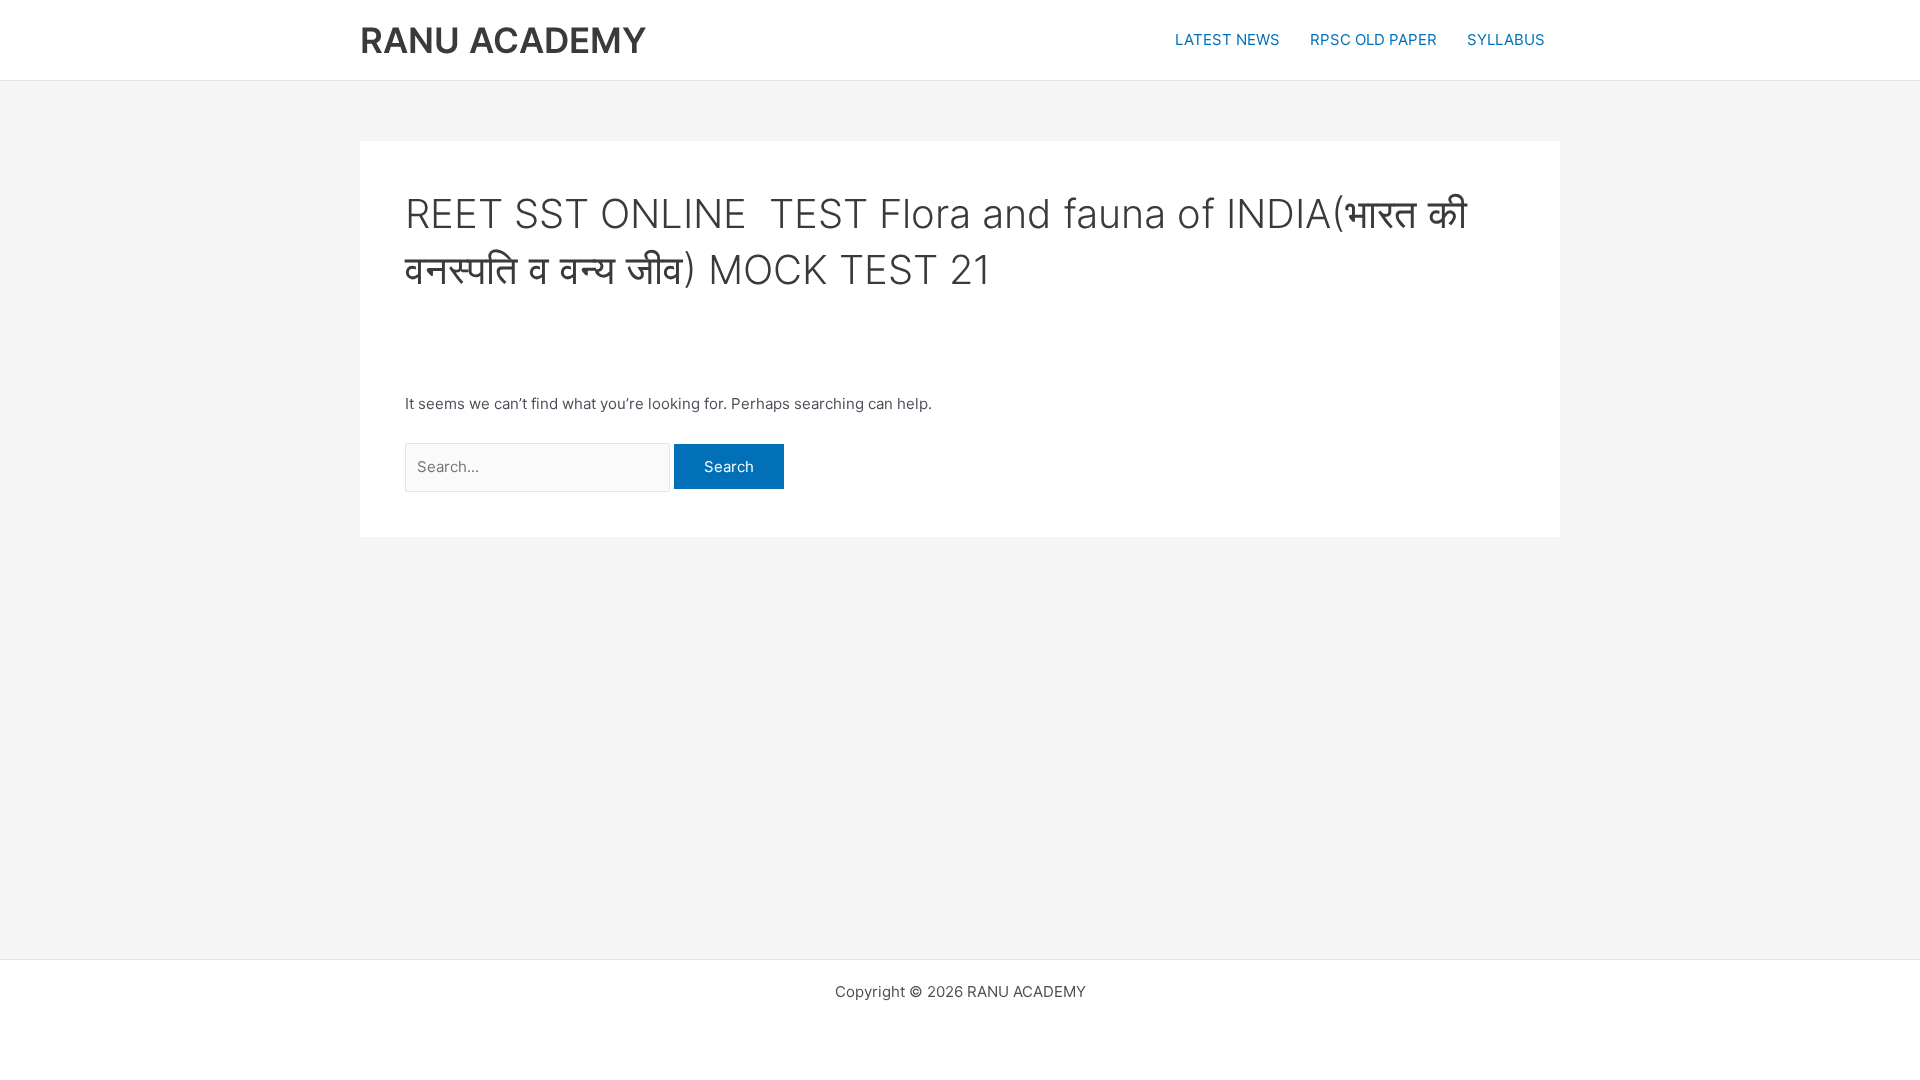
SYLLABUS (1506, 39)
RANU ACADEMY (503, 40)
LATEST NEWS (1227, 39)
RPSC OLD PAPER (1373, 39)
